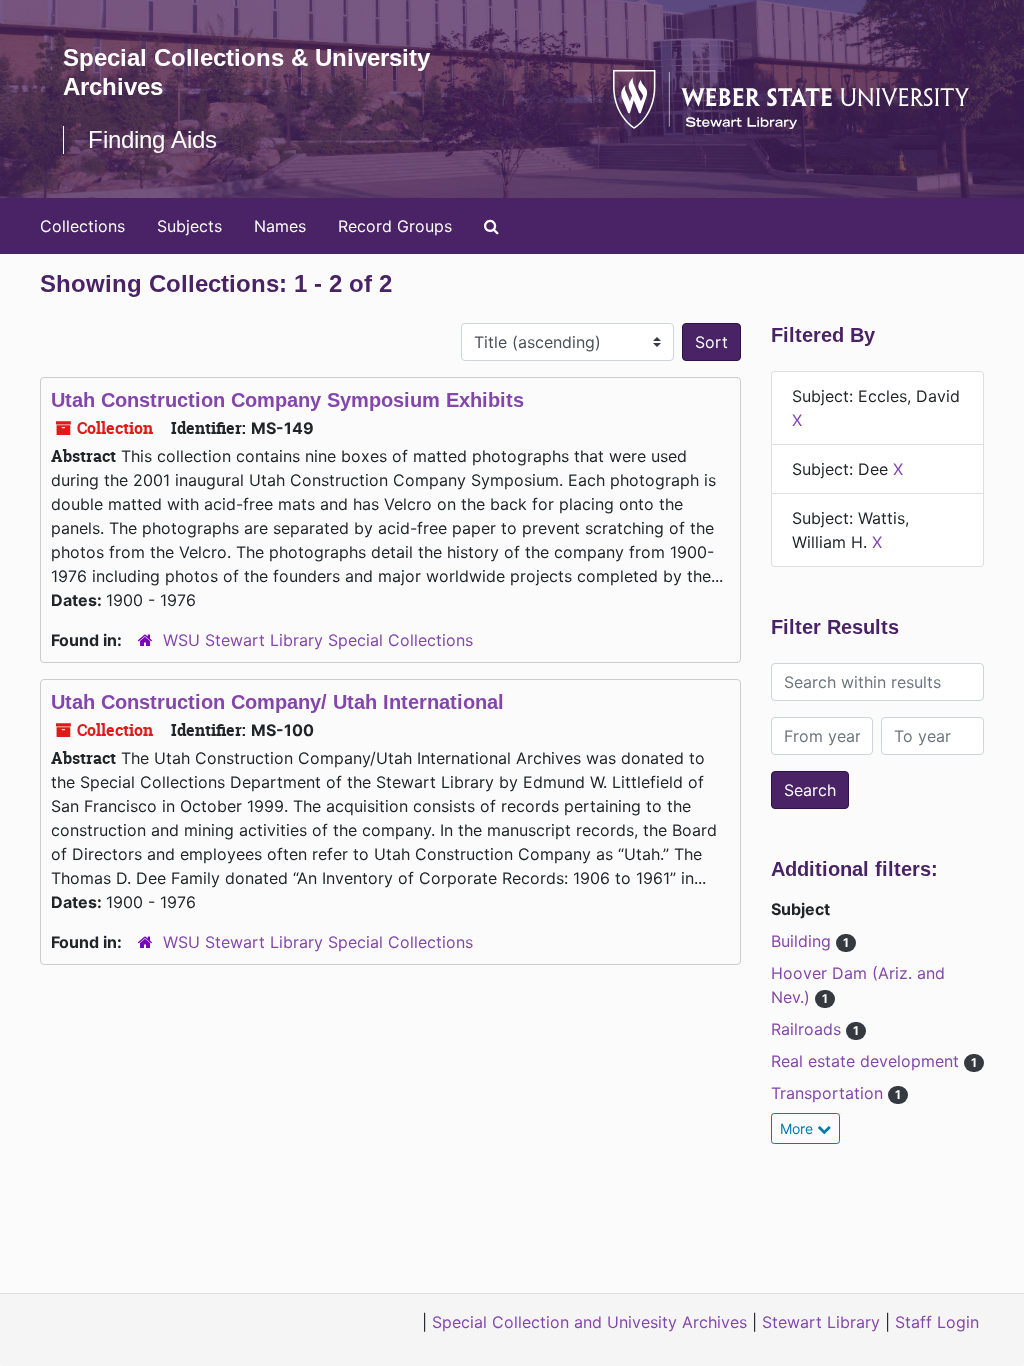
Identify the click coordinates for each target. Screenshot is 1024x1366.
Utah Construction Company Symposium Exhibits (287, 400)
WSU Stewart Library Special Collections (318, 640)
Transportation (829, 1093)
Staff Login (937, 1322)
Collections (82, 226)
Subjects (189, 226)
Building (803, 941)
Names (280, 226)
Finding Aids (152, 139)
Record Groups (395, 226)
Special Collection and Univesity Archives (589, 1322)
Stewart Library (821, 1322)
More (798, 1128)
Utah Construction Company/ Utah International (277, 702)
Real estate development (867, 1061)
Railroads (808, 1029)
